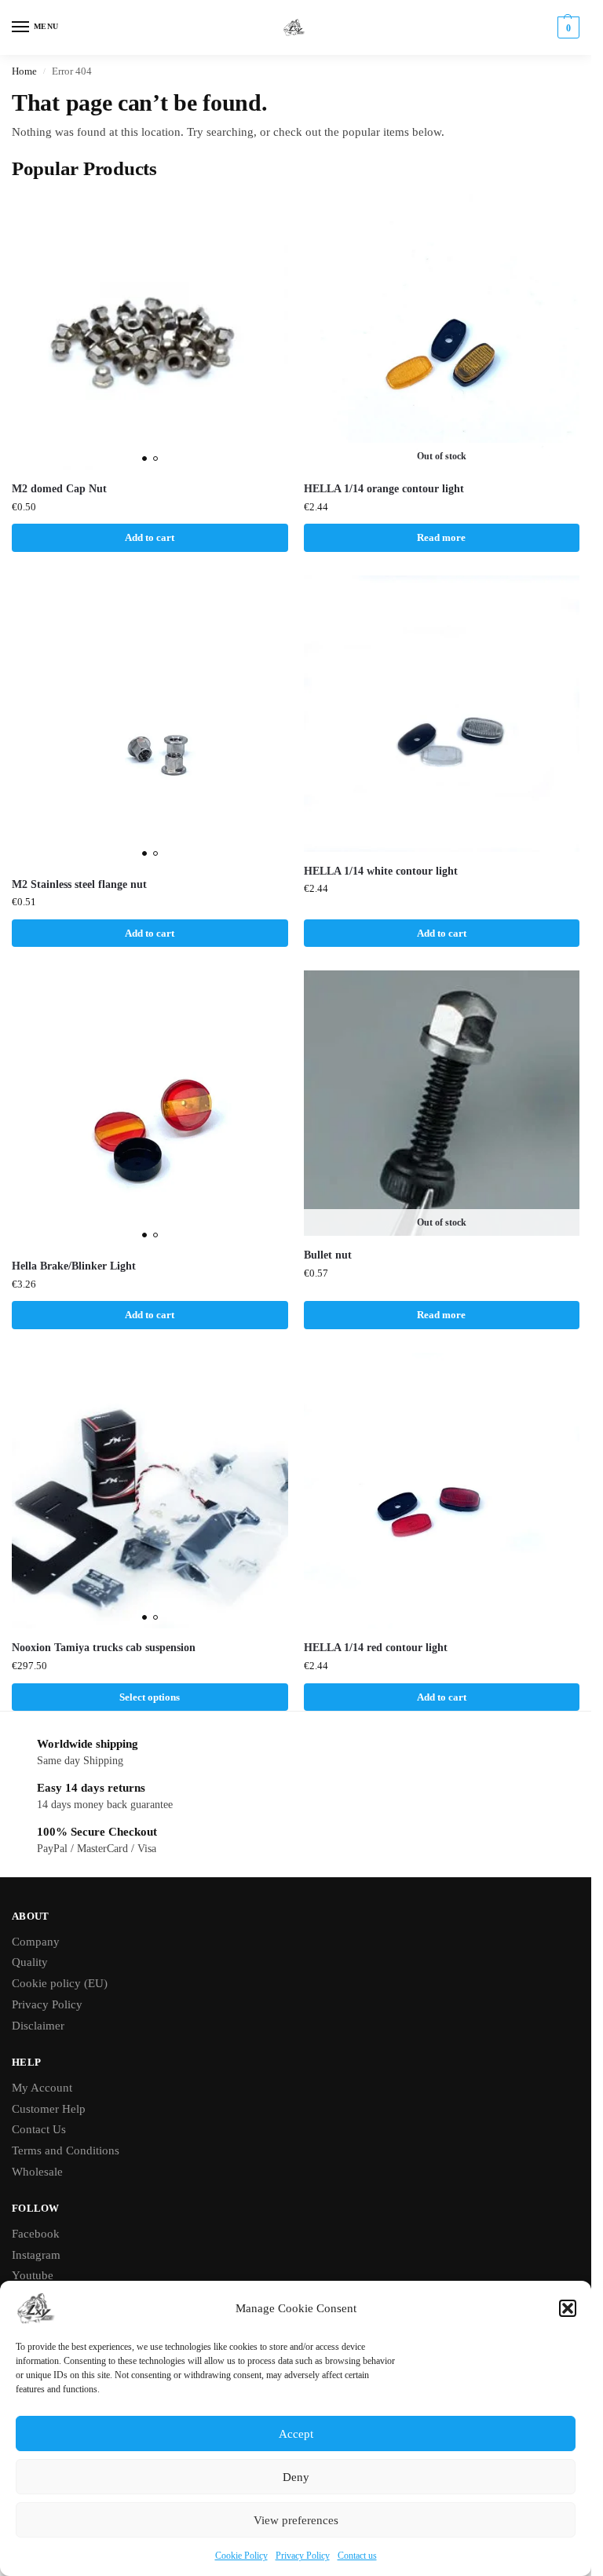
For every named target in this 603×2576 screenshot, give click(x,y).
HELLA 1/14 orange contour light (384, 489)
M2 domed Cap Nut (59, 489)
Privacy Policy (303, 2556)
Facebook (36, 2234)
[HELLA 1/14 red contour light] (442, 1491)
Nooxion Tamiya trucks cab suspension (104, 1648)
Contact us (357, 2556)
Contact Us (39, 2129)
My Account (42, 2088)
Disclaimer (38, 2026)
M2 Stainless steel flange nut (79, 884)
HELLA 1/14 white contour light (381, 871)
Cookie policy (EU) (60, 1983)
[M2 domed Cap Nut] (150, 332)
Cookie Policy (241, 2556)
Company (36, 1942)
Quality (30, 1962)
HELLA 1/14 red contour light (376, 1648)
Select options (150, 1697)
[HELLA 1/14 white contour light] (442, 714)
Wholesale (37, 2172)
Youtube (33, 2275)
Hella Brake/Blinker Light (74, 1266)
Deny (296, 2477)
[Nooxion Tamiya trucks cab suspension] (150, 1491)
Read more (441, 537)
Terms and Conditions (66, 2150)
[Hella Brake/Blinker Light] (150, 1109)
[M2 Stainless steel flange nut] (150, 720)
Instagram (36, 2255)
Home (24, 71)
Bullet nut (328, 1255)
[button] (568, 2308)
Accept (296, 2434)
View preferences (296, 2520)
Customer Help (49, 2109)
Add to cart (150, 537)
